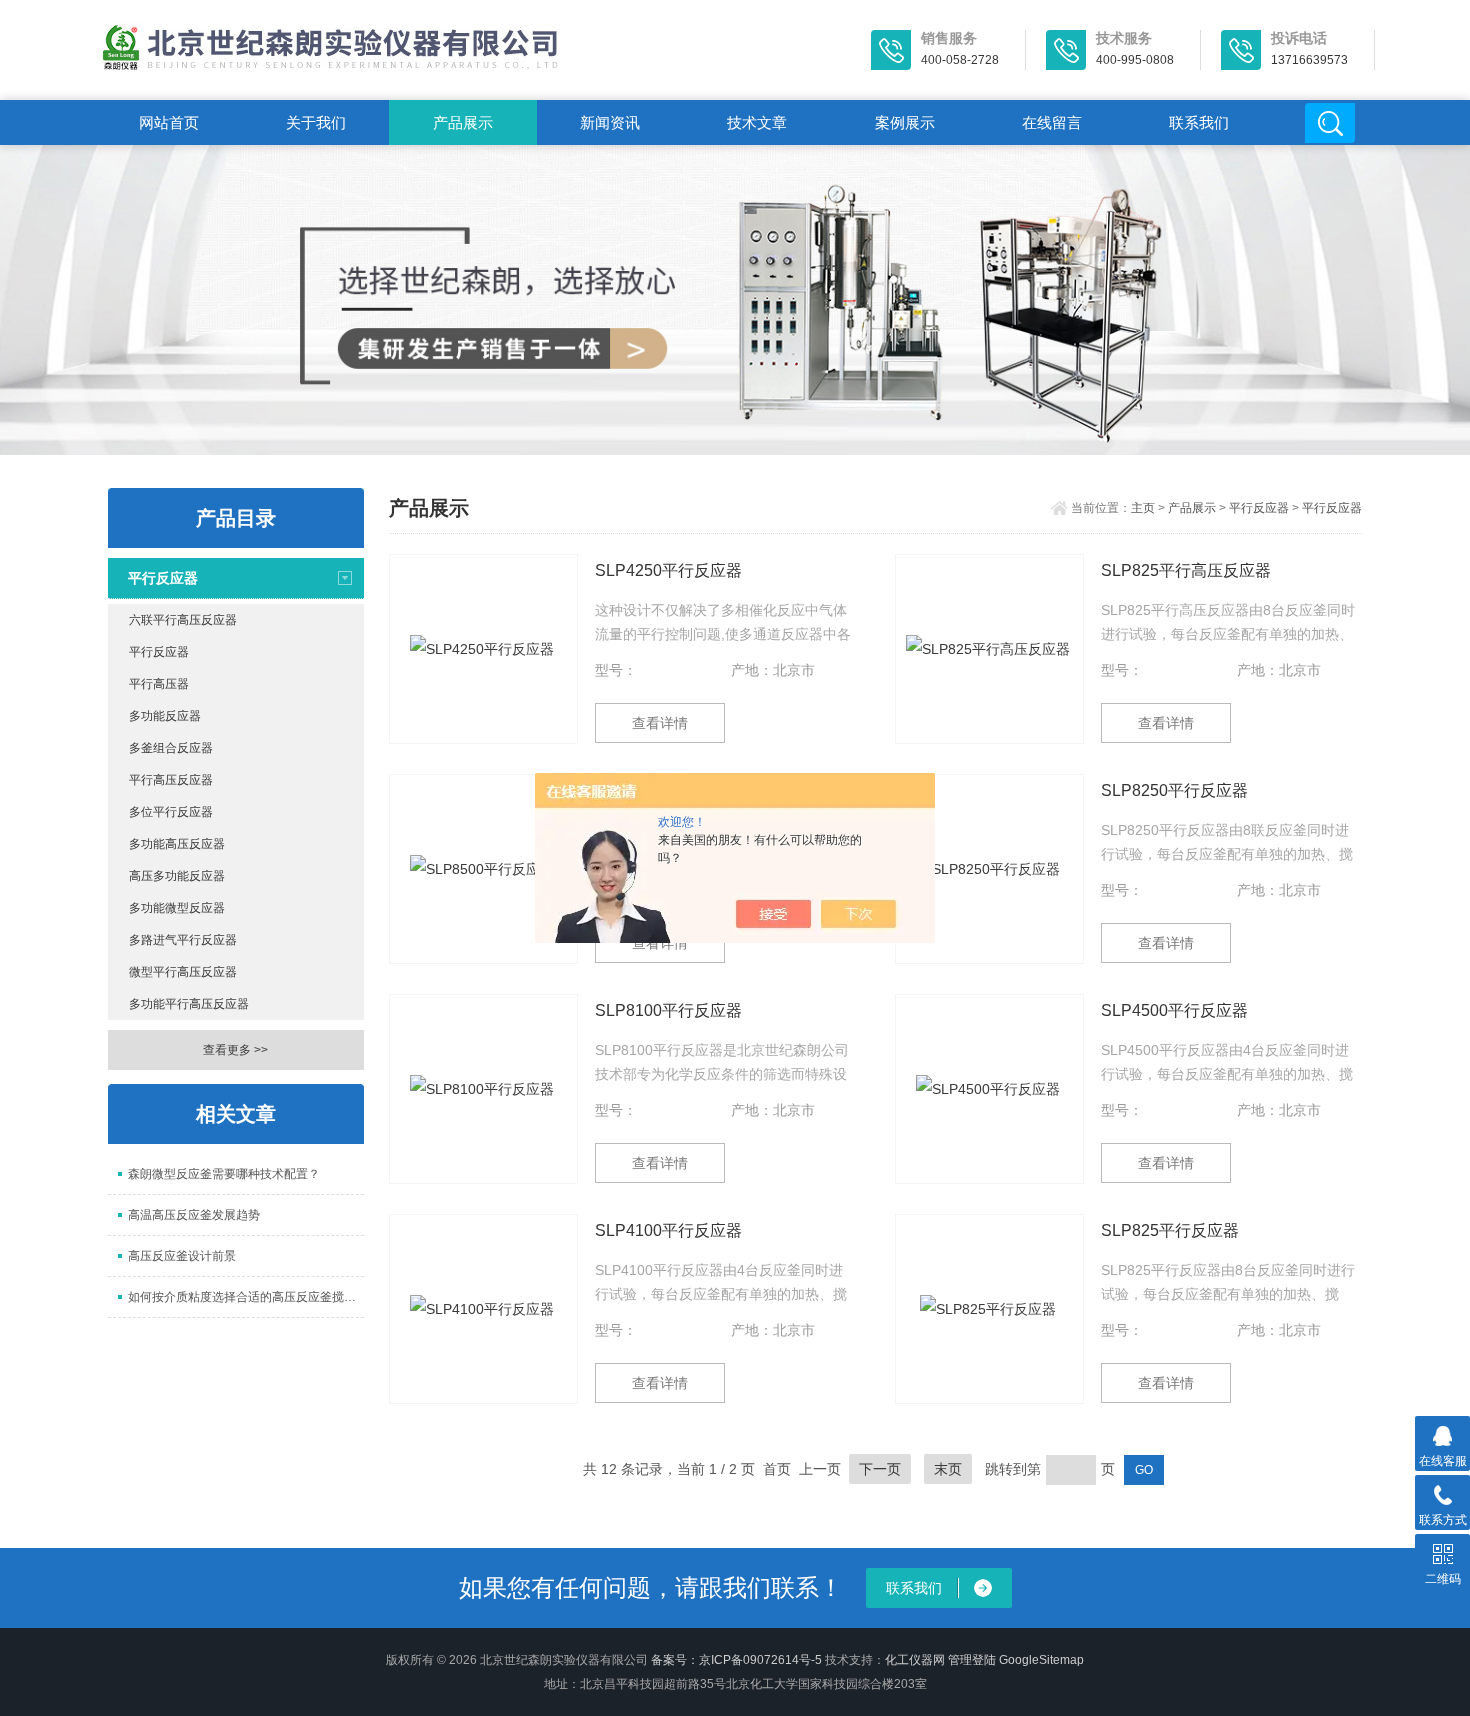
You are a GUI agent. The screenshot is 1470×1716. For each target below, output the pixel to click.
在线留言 (1052, 122)
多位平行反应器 (171, 812)
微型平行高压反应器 (183, 972)
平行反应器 (163, 578)
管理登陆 (972, 1660)
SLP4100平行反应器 (668, 1230)
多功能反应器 (165, 716)
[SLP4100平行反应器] (483, 1309)
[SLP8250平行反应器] (989, 869)
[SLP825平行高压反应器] (989, 649)
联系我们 (1199, 122)
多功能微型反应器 (177, 908)
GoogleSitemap (1041, 1660)
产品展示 (463, 122)
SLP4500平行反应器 (1174, 1010)
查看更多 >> (235, 1050)
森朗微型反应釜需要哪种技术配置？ (224, 1174)
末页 (948, 1469)
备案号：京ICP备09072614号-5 (736, 1660)
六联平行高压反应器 (183, 620)
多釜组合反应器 (171, 748)
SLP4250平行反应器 (668, 570)
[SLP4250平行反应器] (483, 649)
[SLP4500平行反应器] (989, 1089)
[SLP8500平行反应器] (483, 869)
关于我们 (316, 122)
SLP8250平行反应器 (1174, 790)
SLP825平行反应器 (1170, 1230)
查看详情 (660, 723)
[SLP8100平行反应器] (483, 1089)
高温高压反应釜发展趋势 (194, 1215)
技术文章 (757, 122)
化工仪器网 (915, 1660)
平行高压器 (159, 684)
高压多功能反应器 (177, 876)
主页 (1143, 508)
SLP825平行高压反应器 (1186, 570)
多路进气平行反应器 (183, 940)
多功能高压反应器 (177, 844)
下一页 (880, 1469)
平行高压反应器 (171, 780)
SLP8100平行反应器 (668, 1010)
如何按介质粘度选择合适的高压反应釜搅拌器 (246, 1297)
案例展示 (905, 122)
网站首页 (169, 122)
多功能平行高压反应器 (189, 1004)
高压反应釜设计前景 (182, 1256)
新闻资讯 (610, 122)
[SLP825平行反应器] (989, 1309)
